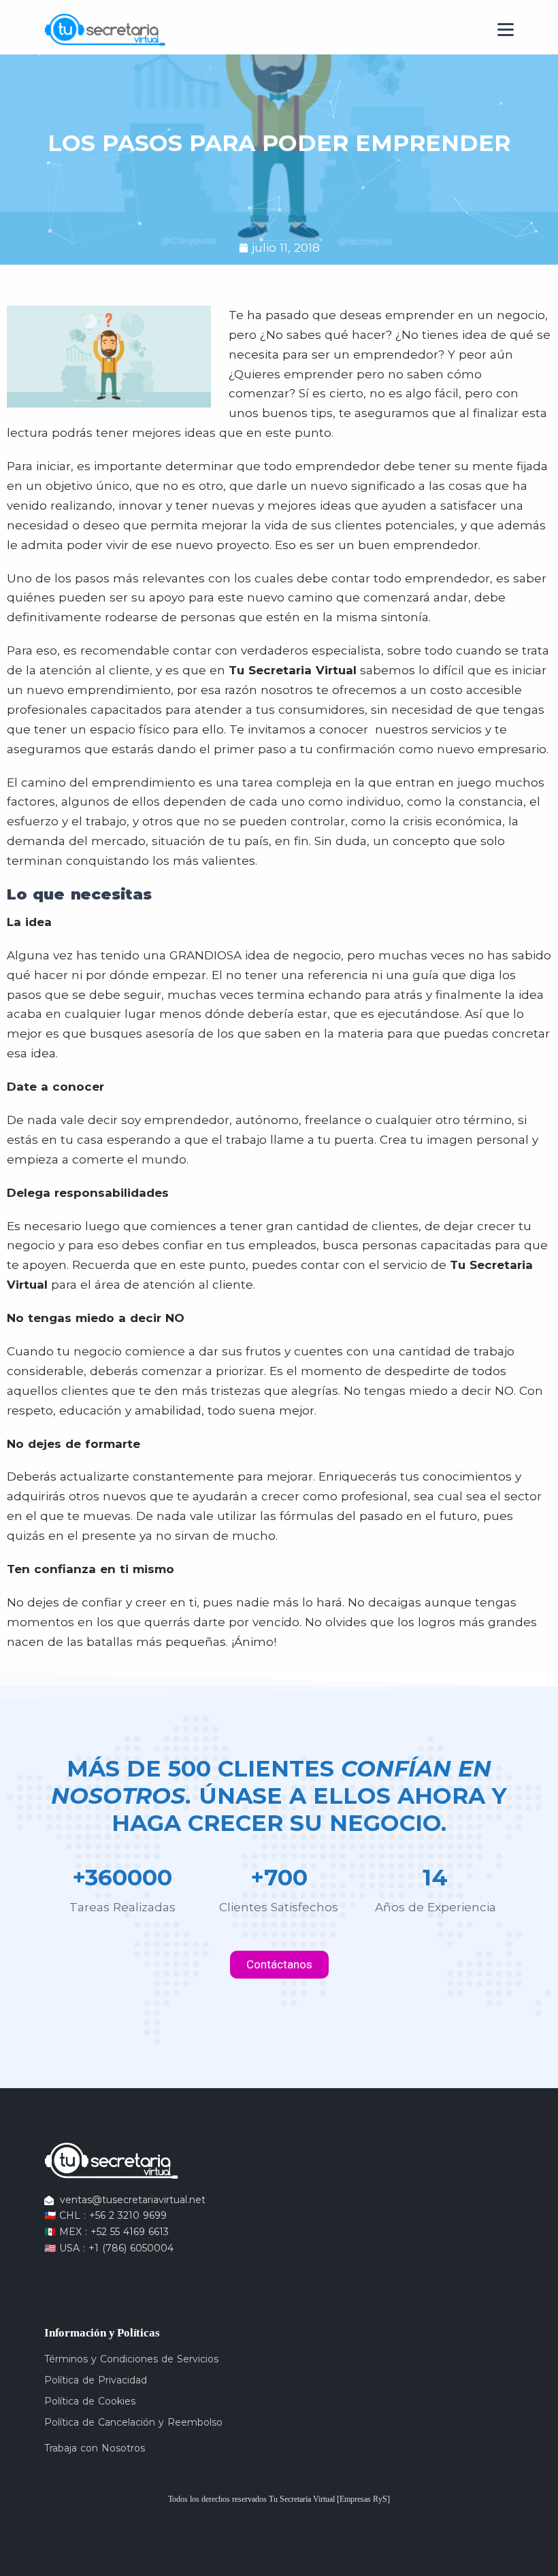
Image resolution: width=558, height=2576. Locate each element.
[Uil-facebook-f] (51, 2274)
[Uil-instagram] (73, 2274)
